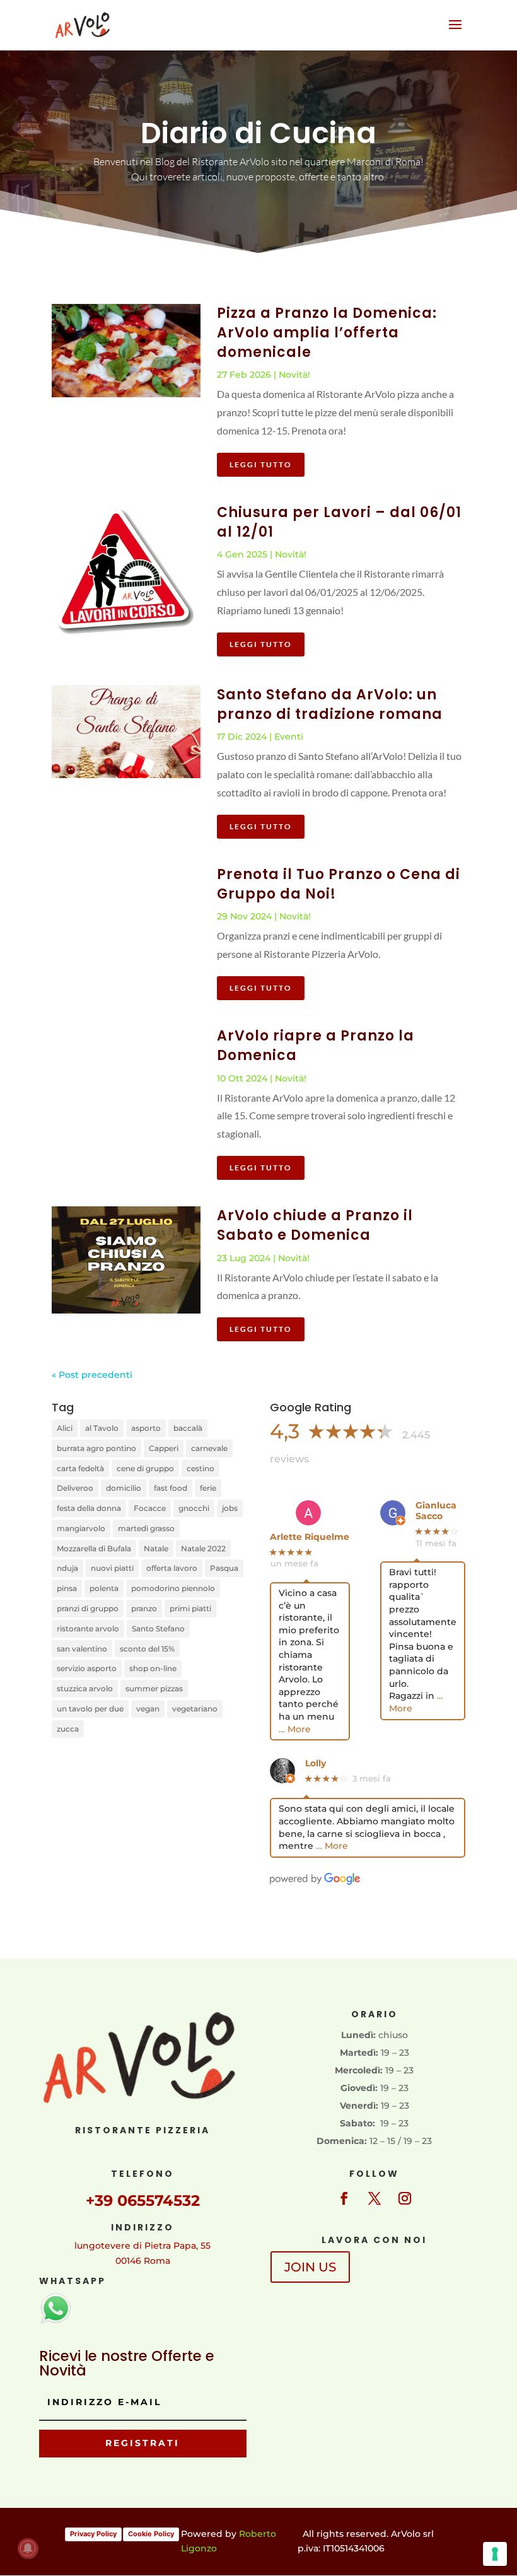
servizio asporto (87, 1668)
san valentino (82, 1649)
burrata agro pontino (96, 1448)
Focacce (150, 1508)
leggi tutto (261, 464)
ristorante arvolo (88, 1629)
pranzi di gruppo (88, 1608)
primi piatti (190, 1608)
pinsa (67, 1588)
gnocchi (194, 1508)
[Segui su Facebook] (344, 2198)
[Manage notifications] (28, 2548)
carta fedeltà (80, 1468)
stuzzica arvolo (85, 1688)
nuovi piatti (112, 1568)
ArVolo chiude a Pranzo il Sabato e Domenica (315, 1225)
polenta (104, 1588)
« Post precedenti (92, 1375)
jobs (230, 1508)
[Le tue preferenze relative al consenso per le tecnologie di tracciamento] (495, 2554)
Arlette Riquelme (310, 1537)
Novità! (294, 375)
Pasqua (224, 1568)
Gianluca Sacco (436, 1511)
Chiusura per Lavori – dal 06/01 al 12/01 (339, 522)
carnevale (209, 1448)
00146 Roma (143, 2261)
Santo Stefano (158, 1629)
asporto (146, 1428)
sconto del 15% (147, 1649)
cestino (200, 1468)
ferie (208, 1488)
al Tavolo (102, 1428)
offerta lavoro (172, 1568)
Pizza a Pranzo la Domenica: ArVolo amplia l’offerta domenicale (327, 333)
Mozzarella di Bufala (94, 1548)
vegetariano (195, 1709)
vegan (148, 1709)
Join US (310, 2267)
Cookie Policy (151, 2534)
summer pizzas (154, 1688)
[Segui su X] (375, 2198)
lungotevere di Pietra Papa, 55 (142, 2246)
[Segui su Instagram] (405, 2198)
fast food (171, 1488)
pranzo (144, 1608)
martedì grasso (146, 1528)
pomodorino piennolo (173, 1588)
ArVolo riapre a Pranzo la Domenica (316, 1046)
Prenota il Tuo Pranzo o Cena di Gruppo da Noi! (339, 884)
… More (295, 1729)
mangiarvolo (81, 1528)
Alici (65, 1428)
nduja (67, 1568)
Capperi (164, 1448)
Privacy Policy (93, 2534)
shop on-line (153, 1668)
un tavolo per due (90, 1709)
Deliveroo (75, 1488)
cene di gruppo (145, 1468)
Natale (156, 1548)
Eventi (289, 737)
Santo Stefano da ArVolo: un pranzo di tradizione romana (330, 704)
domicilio (124, 1488)
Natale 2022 (203, 1548)
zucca (68, 1729)
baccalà (188, 1428)
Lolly (316, 1763)
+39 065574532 (143, 2200)
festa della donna (89, 1508)
